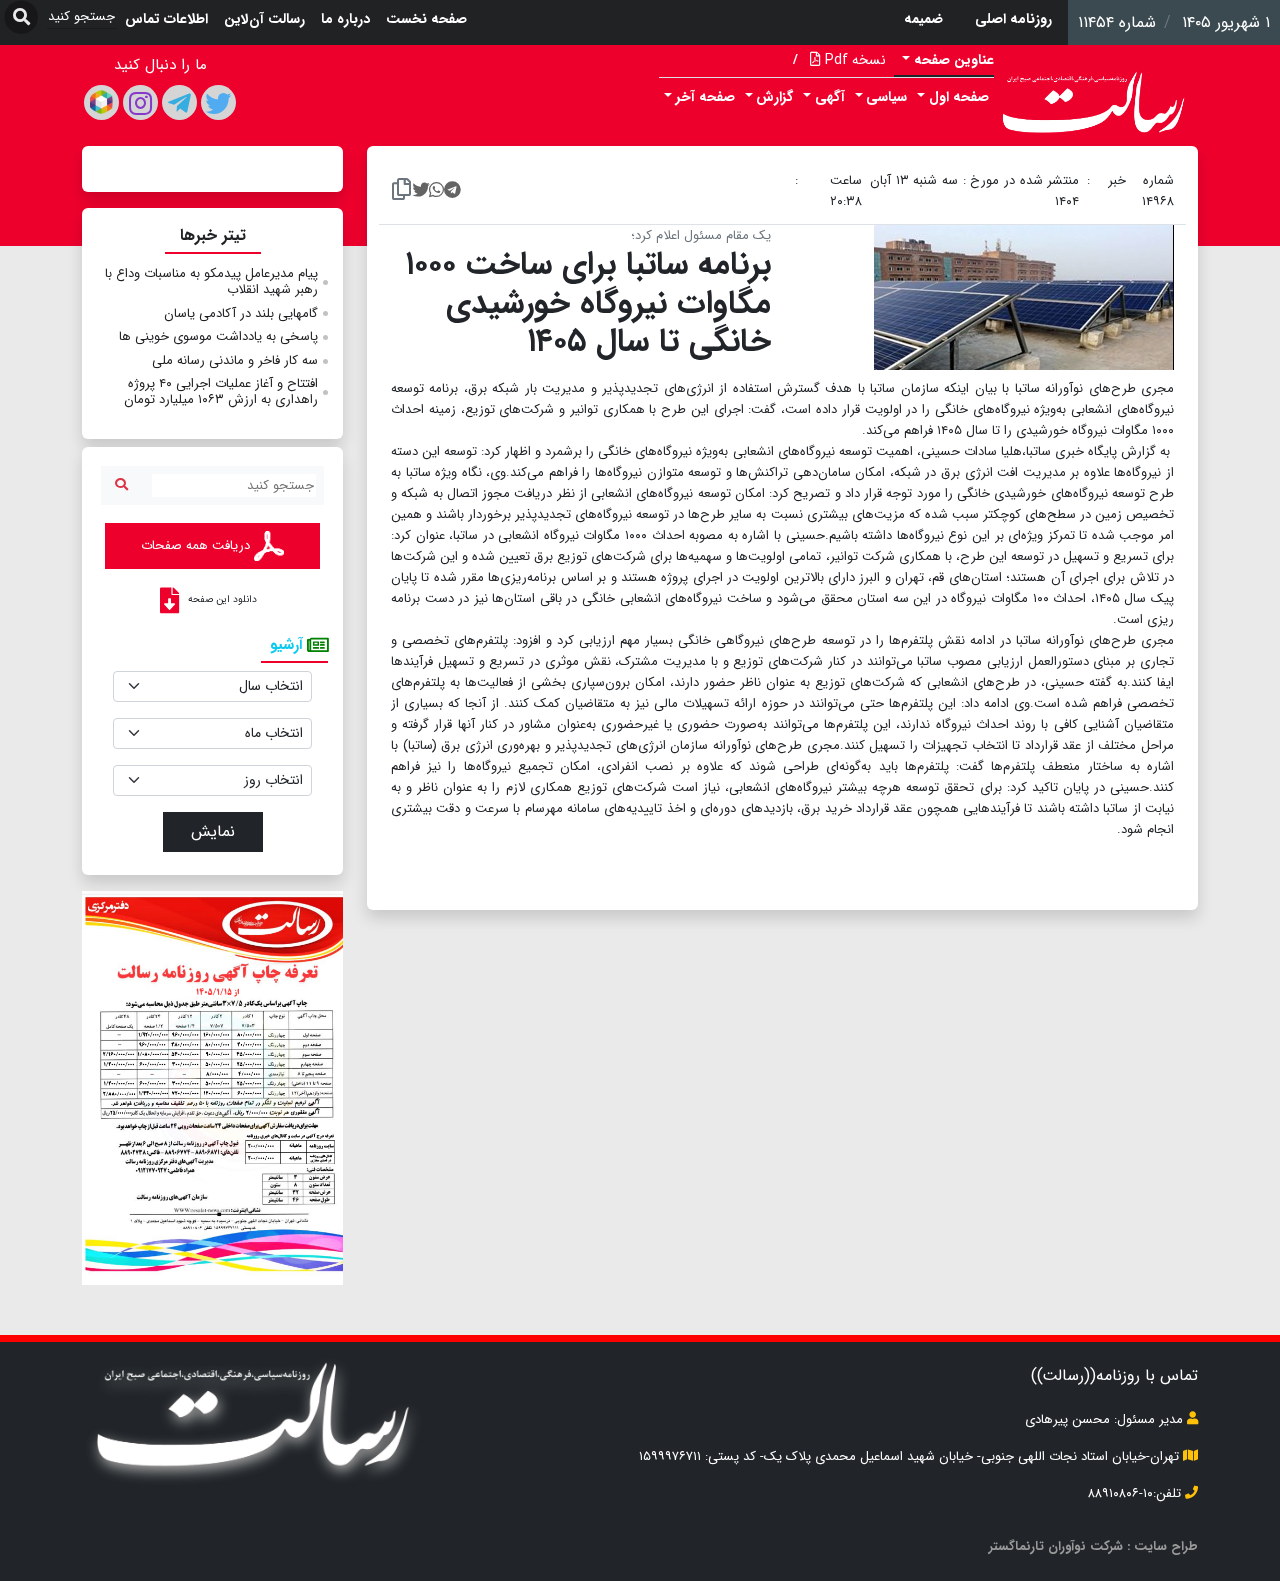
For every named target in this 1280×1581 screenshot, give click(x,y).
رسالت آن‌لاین (264, 19)
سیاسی (886, 97)
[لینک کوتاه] (401, 191)
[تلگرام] (179, 102)
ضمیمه (923, 19)
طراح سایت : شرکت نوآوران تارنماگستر (1093, 1546)
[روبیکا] (101, 102)
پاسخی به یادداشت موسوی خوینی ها (218, 336)
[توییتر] (218, 102)
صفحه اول (959, 97)
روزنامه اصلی (1013, 19)
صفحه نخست (426, 19)
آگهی (830, 97)
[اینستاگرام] (140, 102)
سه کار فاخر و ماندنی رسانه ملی (235, 360)
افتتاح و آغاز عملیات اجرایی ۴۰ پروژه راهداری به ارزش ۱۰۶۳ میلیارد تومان (221, 391)
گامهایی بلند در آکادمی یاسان (241, 313)
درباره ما (345, 19)
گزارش (774, 97)
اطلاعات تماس (166, 19)
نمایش (213, 831)
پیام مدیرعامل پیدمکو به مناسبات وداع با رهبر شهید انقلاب (211, 281)
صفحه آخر (705, 97)
